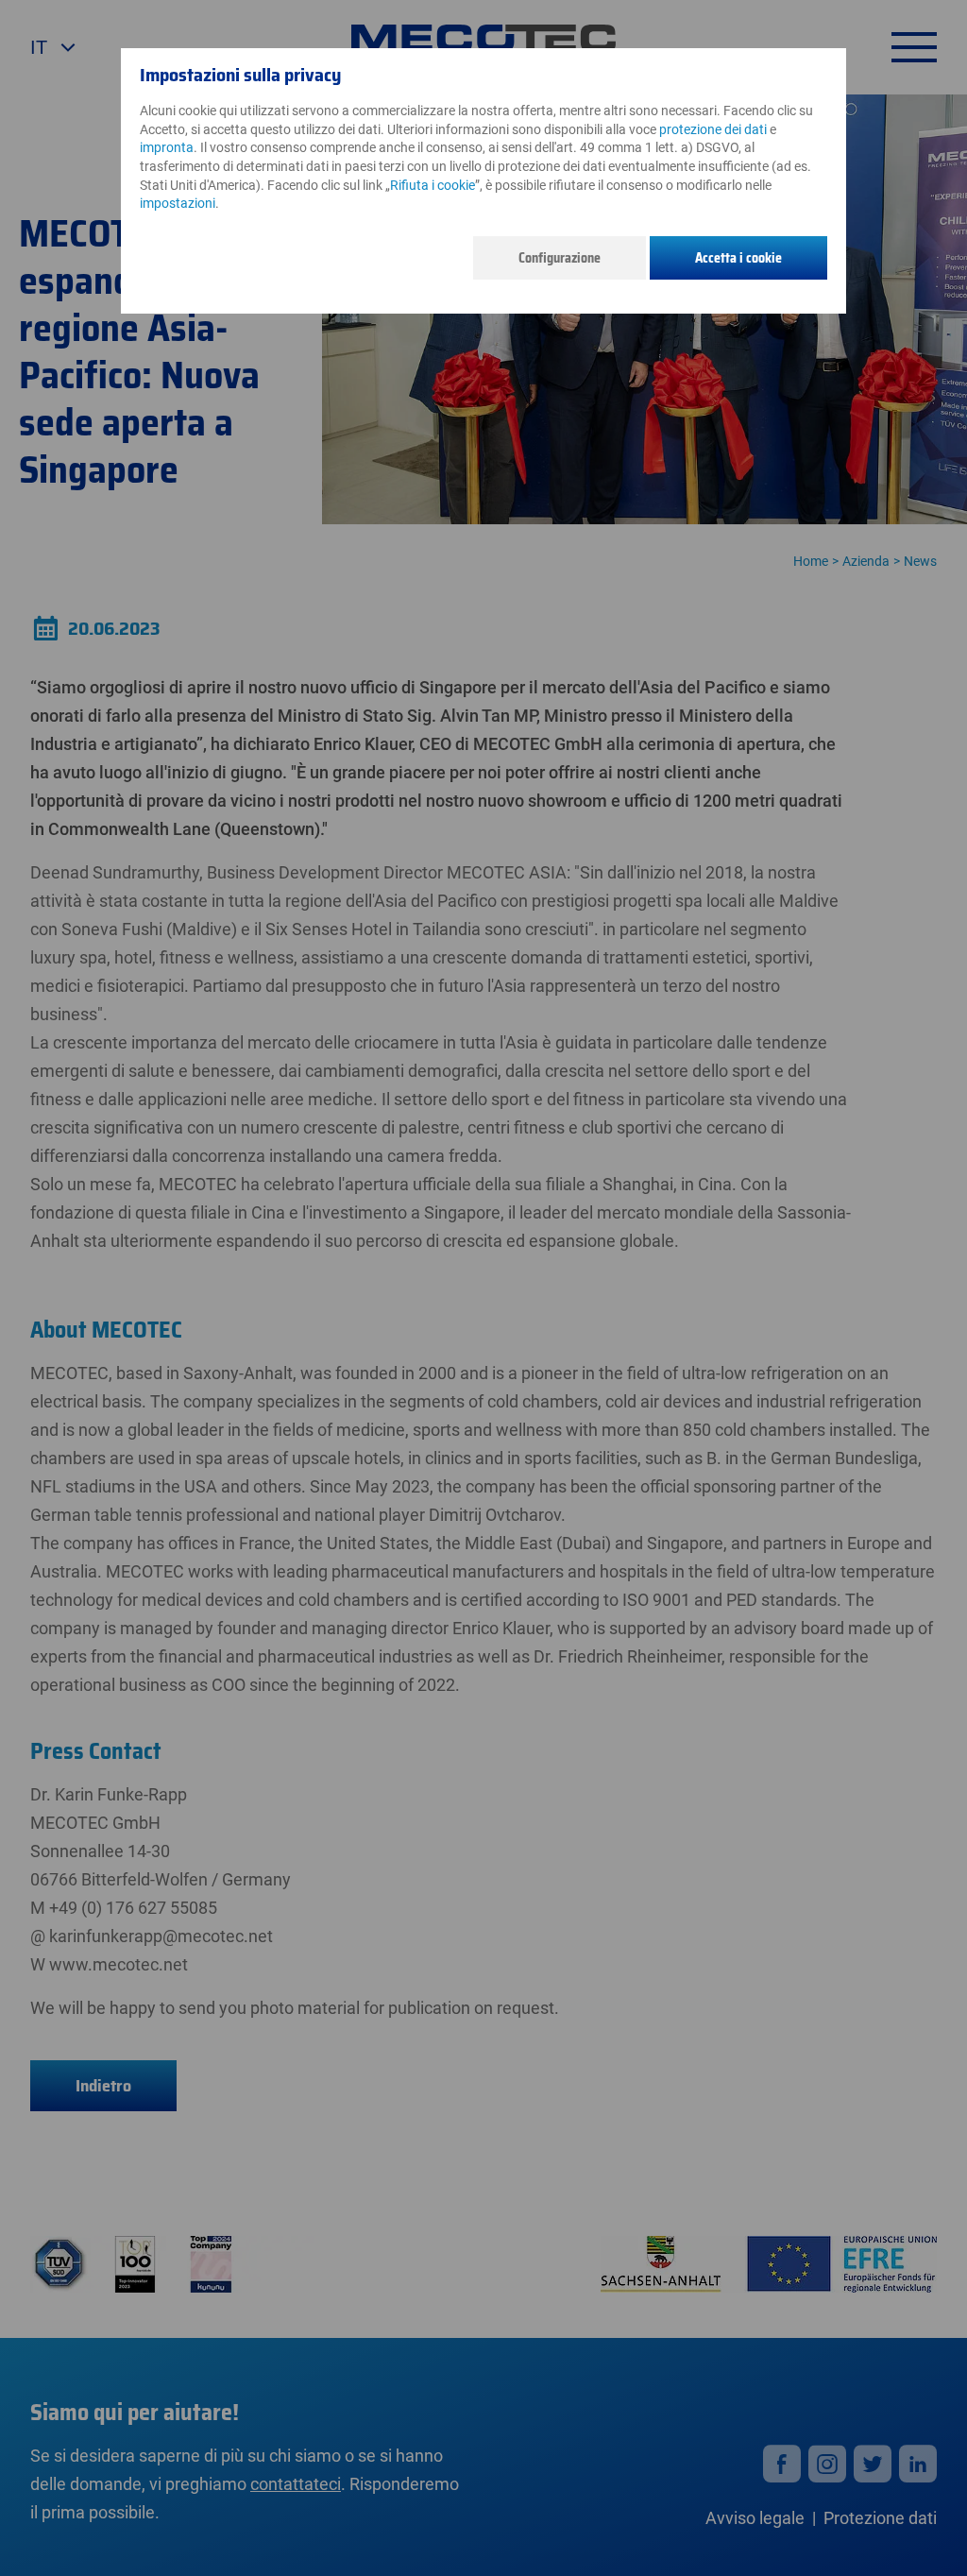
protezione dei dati (713, 129)
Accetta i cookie (738, 258)
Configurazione (560, 258)
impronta (167, 147)
